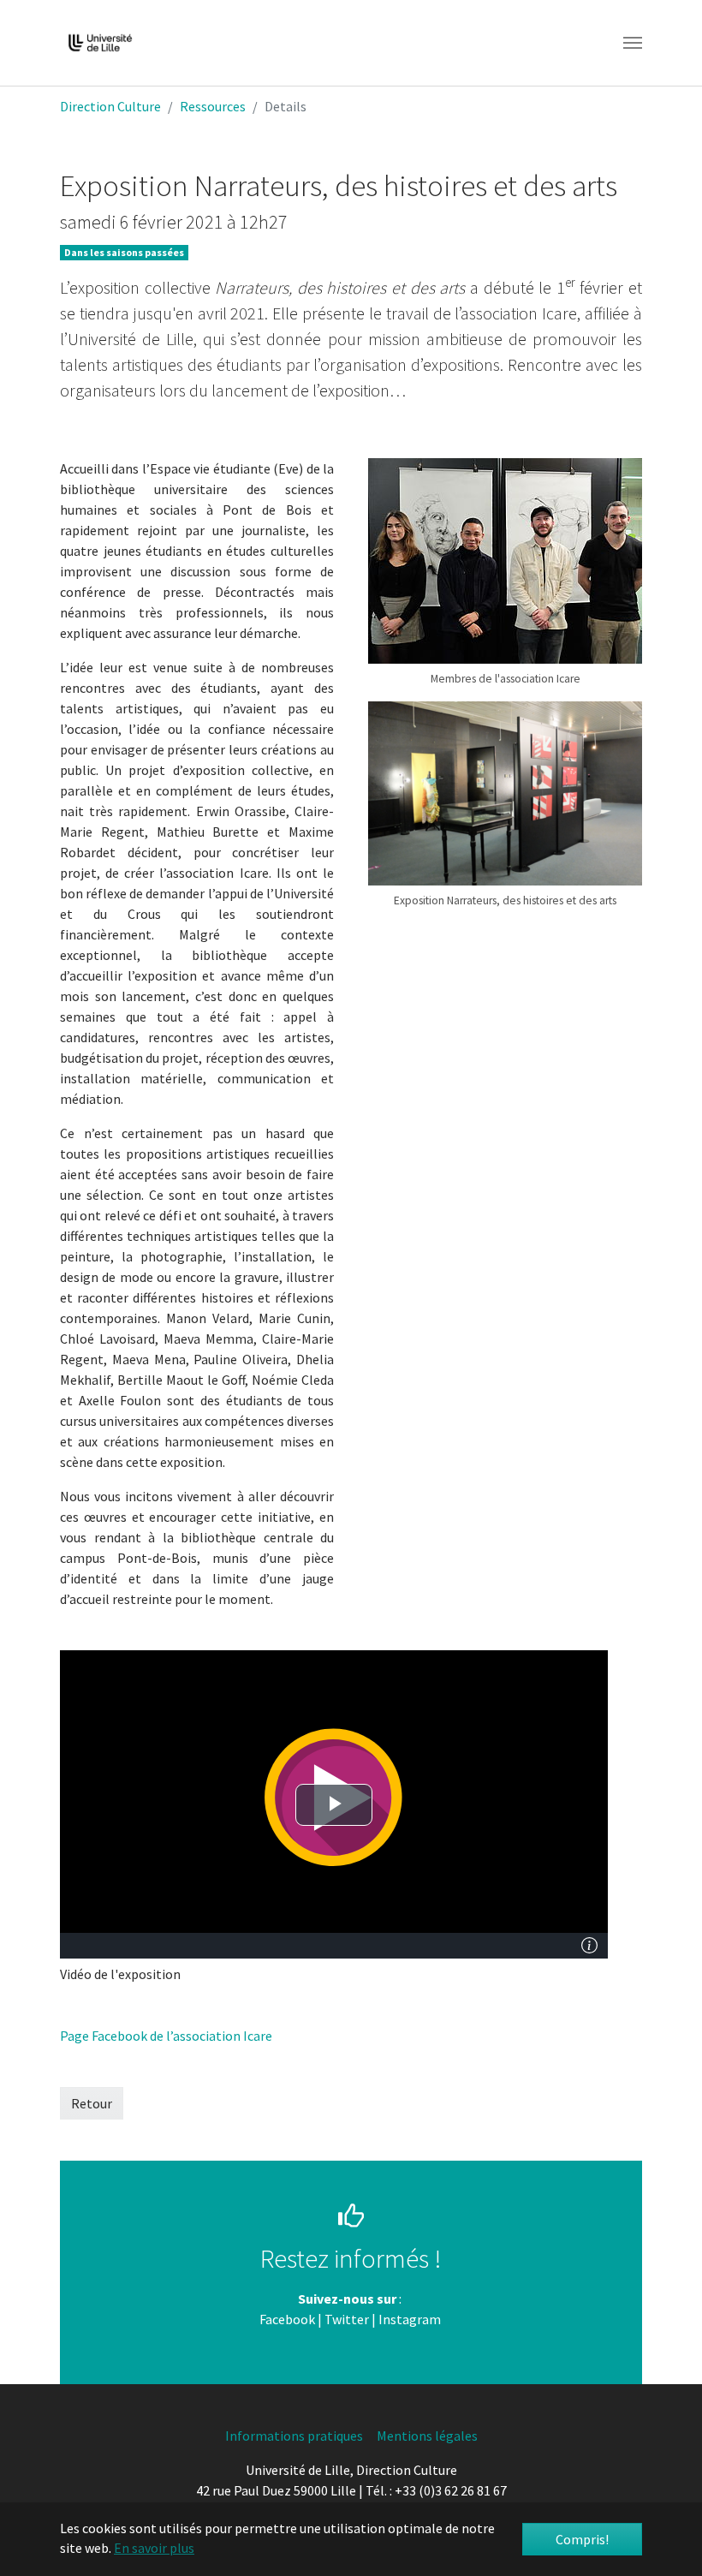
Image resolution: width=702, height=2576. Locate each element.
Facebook (287, 2319)
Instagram (410, 2319)
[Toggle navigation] (633, 43)
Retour (92, 2103)
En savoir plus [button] (154, 2548)
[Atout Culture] (442, 2319)
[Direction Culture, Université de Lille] (100, 43)
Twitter (347, 2319)
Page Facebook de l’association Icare (166, 2036)
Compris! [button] (582, 2539)
